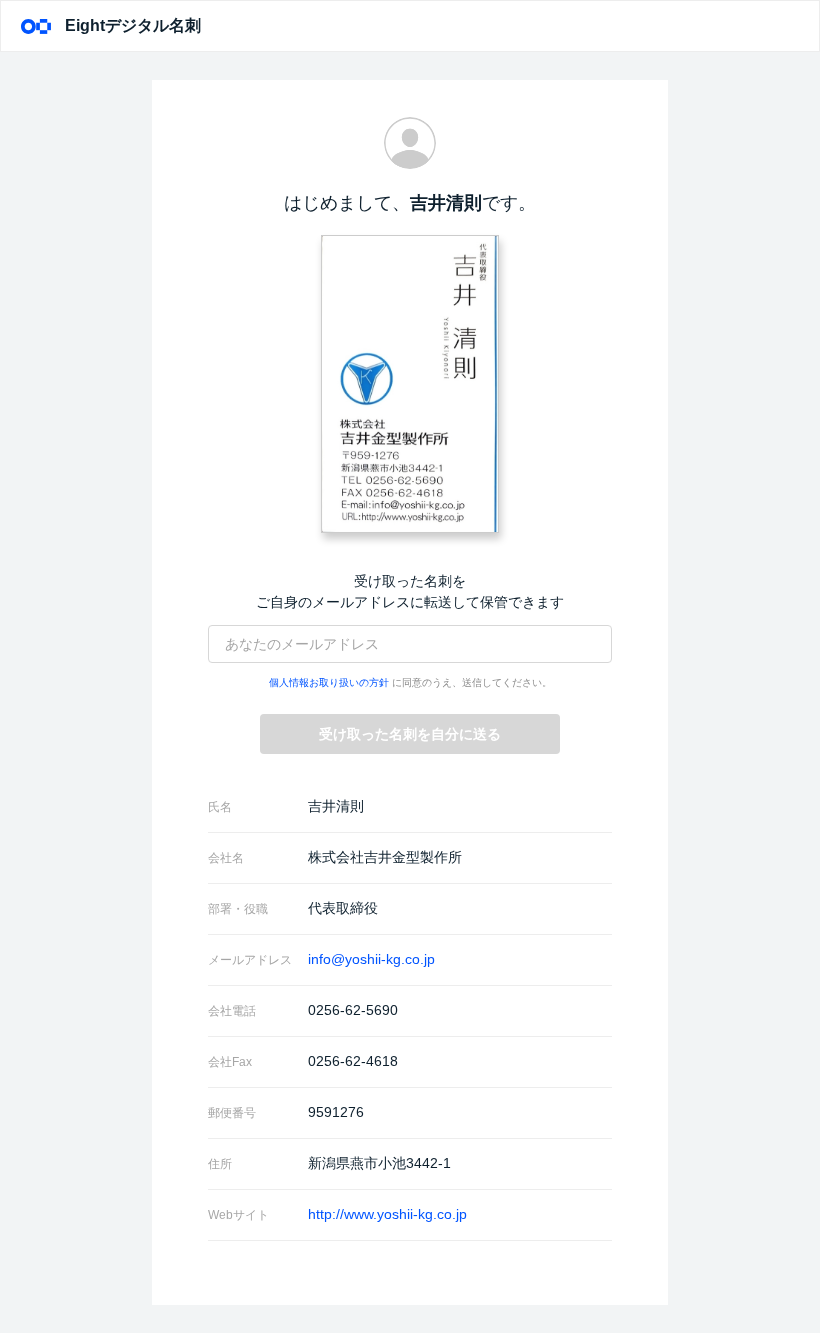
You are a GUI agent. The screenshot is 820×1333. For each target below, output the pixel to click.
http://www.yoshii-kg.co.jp (387, 1214)
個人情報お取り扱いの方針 (329, 682)
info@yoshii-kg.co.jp (371, 959)
